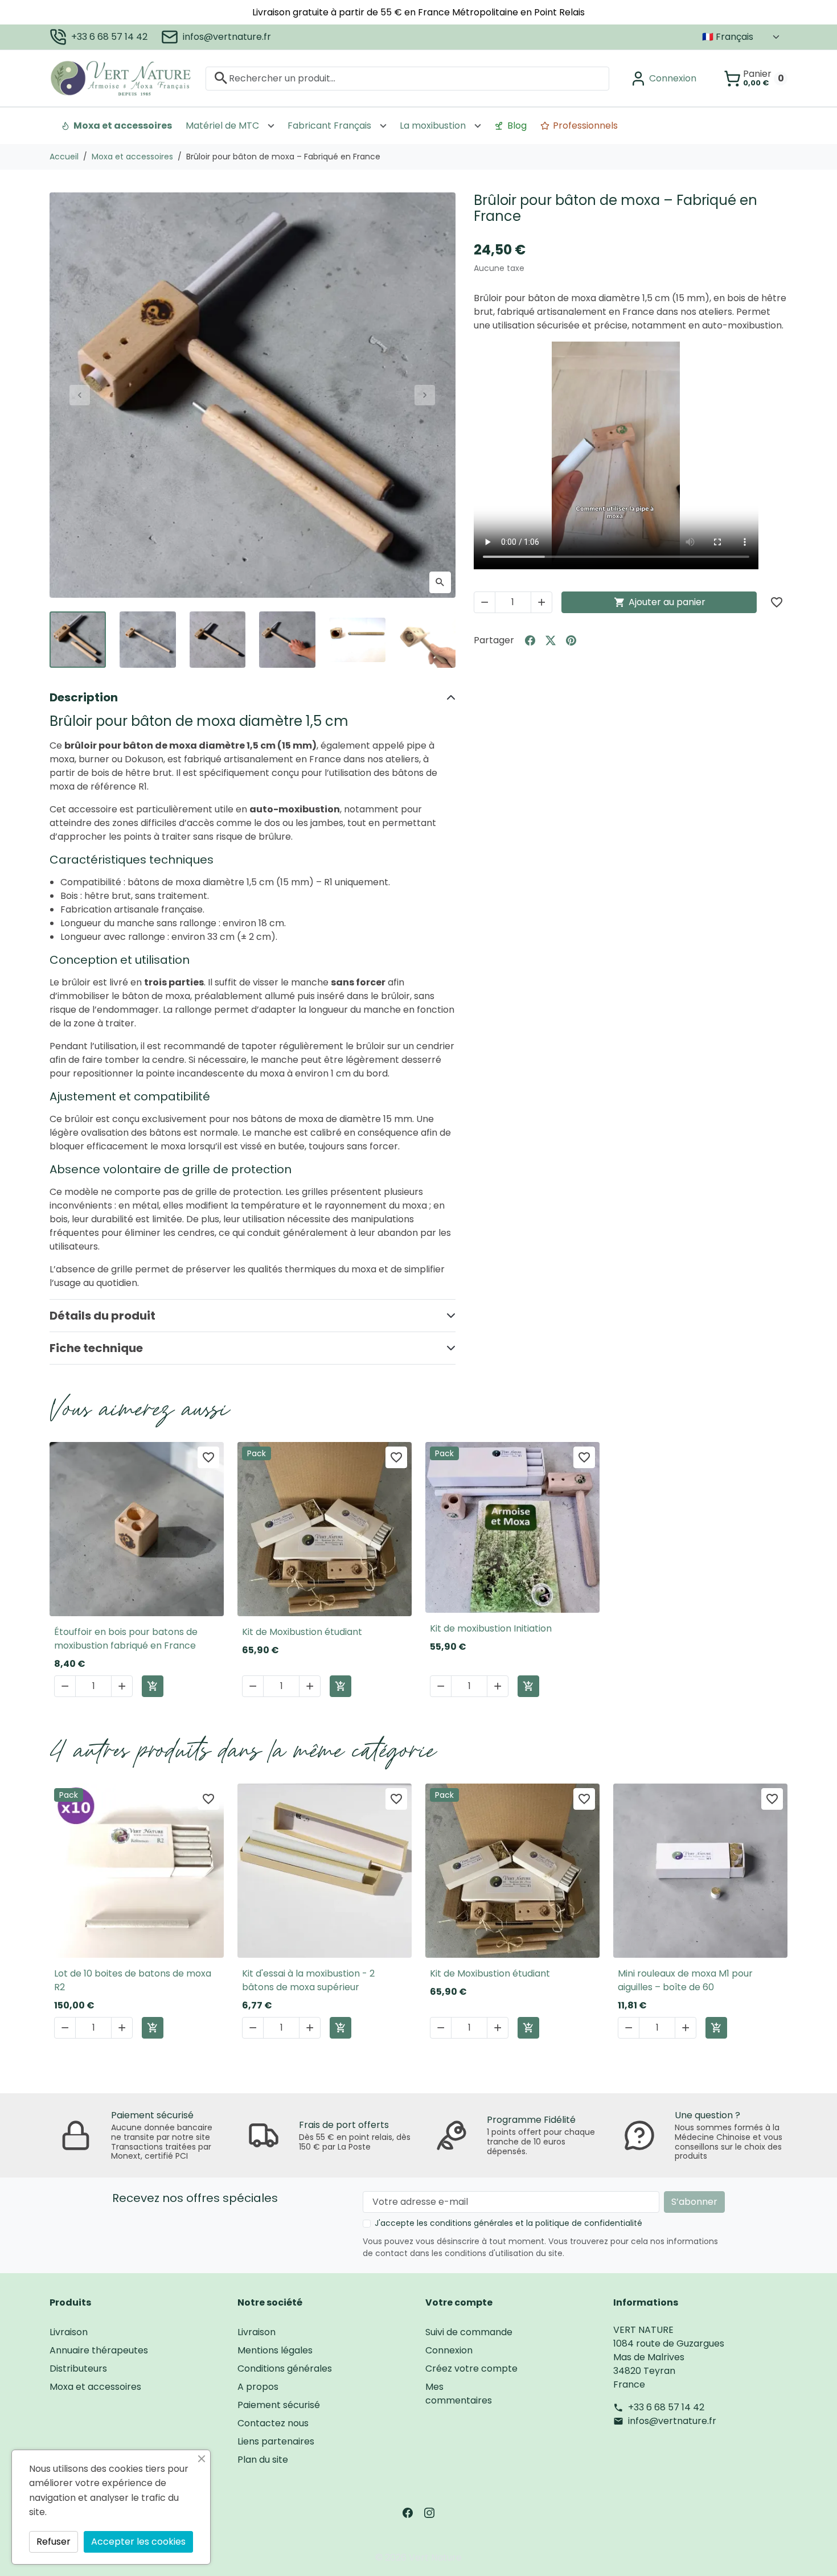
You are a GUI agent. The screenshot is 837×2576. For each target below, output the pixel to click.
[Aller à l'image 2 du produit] (148, 640)
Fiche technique (96, 1348)
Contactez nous (273, 2423)
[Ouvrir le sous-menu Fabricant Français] (383, 126)
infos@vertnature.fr (227, 37)
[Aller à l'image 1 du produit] (78, 640)
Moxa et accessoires (123, 126)
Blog (517, 126)
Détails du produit (102, 1316)
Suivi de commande (469, 2332)
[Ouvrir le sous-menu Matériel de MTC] (271, 126)
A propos (258, 2387)
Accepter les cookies (138, 2542)
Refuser (54, 2542)
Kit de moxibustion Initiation (491, 1628)
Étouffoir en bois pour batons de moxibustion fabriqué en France (126, 1639)
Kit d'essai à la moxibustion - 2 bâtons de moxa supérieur (308, 1980)
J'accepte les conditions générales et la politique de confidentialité (508, 2223)
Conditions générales (285, 2368)
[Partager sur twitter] (551, 640)
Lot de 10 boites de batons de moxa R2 (133, 1980)
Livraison (69, 2332)
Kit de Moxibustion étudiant (302, 1632)
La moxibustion (433, 126)
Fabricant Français (329, 126)
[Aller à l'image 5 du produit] (357, 640)
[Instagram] (429, 2512)
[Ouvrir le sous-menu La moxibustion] (478, 126)
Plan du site (263, 2460)
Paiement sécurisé (279, 2405)
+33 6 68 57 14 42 (109, 37)
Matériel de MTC (222, 126)
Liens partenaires (276, 2441)
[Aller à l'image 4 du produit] (287, 640)
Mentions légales (275, 2350)
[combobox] (407, 78)
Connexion (449, 2350)
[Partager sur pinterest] (571, 640)
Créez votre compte (471, 2368)
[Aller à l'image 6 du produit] (427, 640)
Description (84, 697)
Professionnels (585, 126)
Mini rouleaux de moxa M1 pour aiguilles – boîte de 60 (685, 1980)
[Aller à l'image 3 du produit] (218, 640)
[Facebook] (408, 2512)
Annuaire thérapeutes (99, 2350)
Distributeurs (78, 2368)
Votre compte (459, 2302)
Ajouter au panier (660, 602)
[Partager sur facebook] (530, 640)
